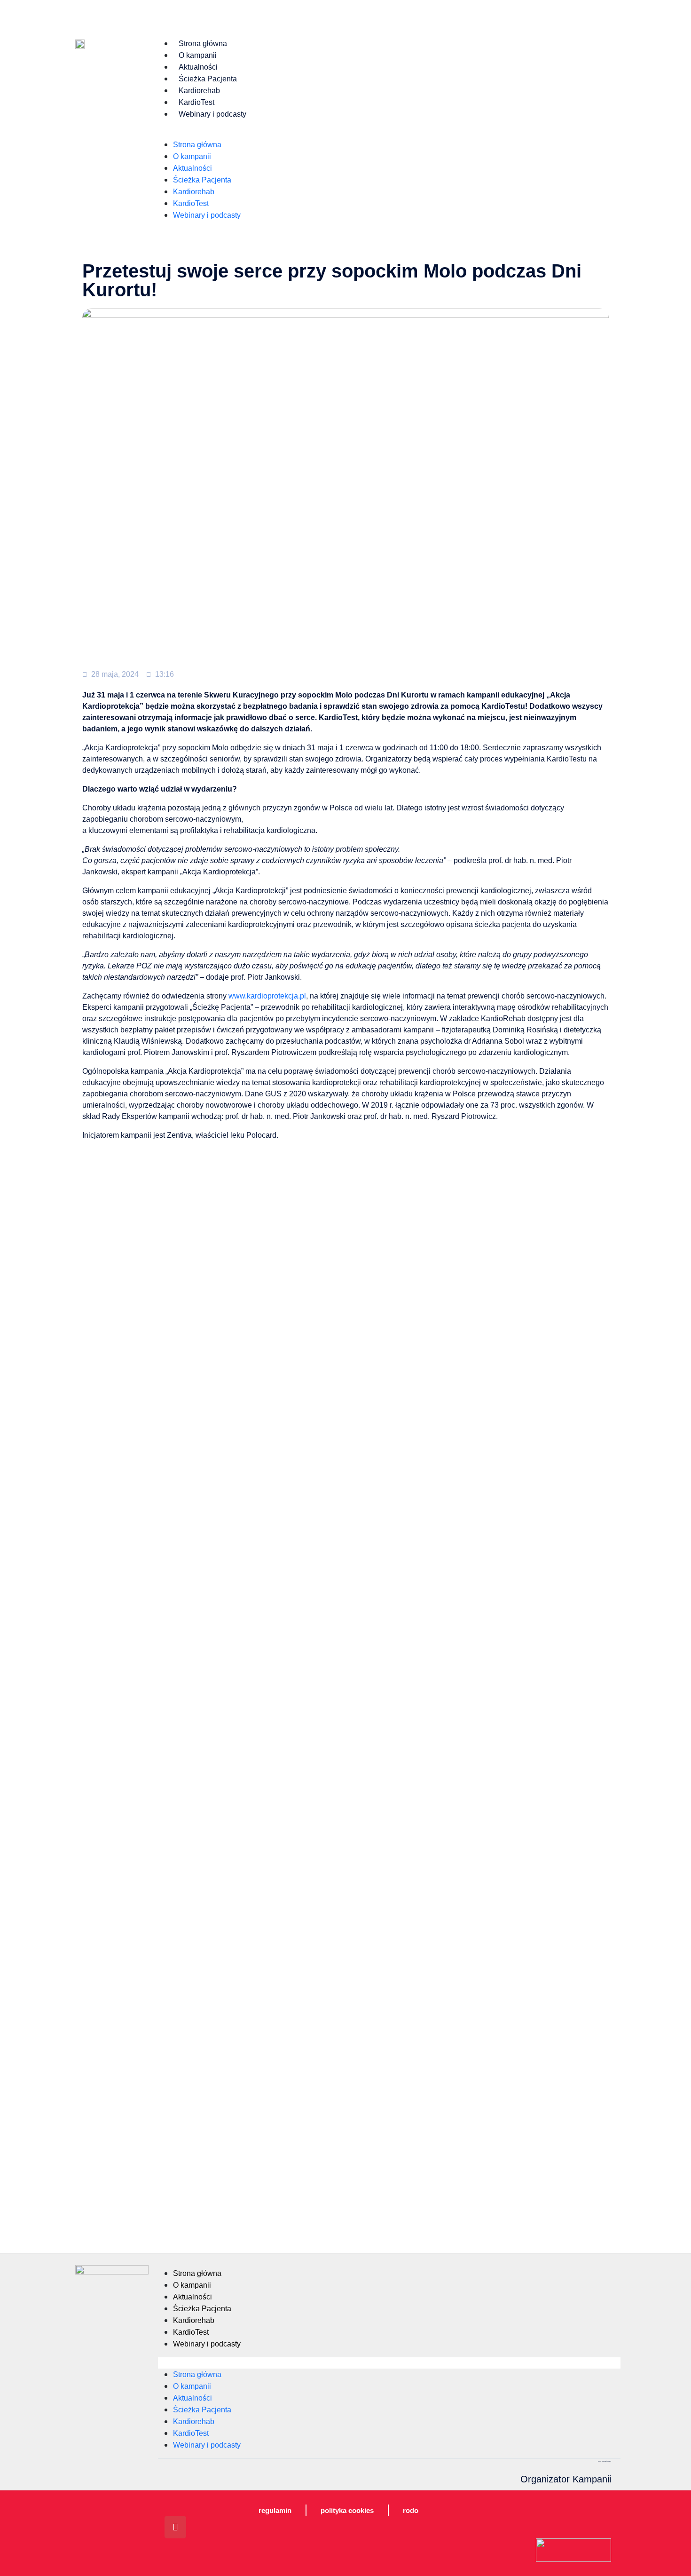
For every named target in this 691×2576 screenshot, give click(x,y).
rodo (411, 2510)
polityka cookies (347, 2510)
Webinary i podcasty (212, 114)
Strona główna (203, 44)
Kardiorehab (199, 91)
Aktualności (198, 67)
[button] (387, 133)
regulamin (275, 2510)
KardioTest (196, 102)
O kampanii (198, 55)
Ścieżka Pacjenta (208, 79)
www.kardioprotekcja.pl (267, 996)
